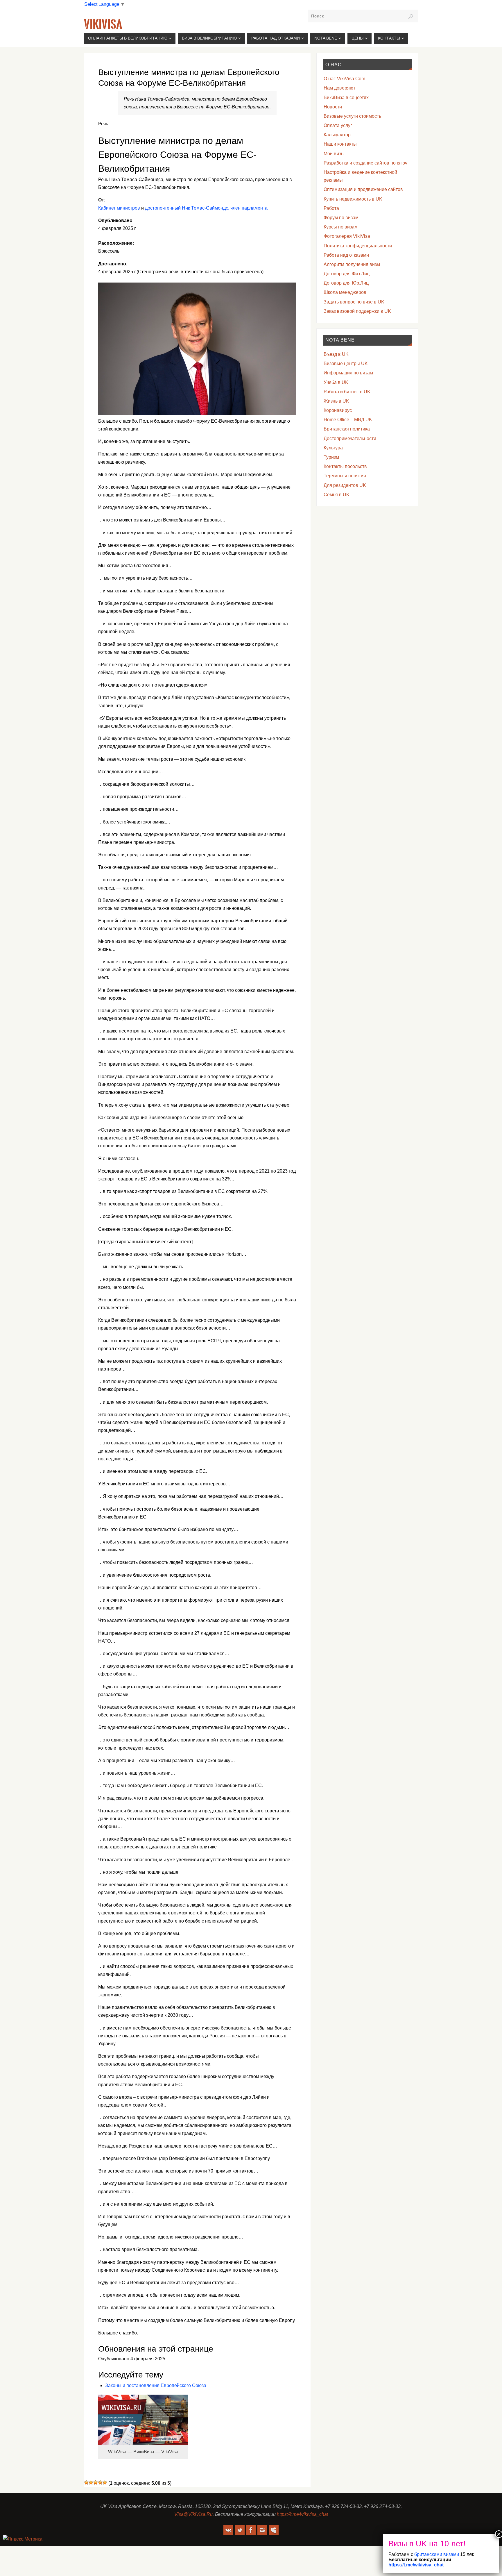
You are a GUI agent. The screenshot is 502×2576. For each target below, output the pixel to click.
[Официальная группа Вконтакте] (228, 2530)
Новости (333, 107)
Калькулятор (337, 135)
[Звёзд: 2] (91, 2482)
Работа (331, 208)
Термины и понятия (345, 476)
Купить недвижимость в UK (353, 199)
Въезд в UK (336, 354)
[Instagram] (262, 2530)
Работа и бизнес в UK (347, 392)
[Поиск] (411, 17)
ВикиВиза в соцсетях (346, 98)
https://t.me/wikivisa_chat (302, 2514)
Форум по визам (341, 218)
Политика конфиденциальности (358, 246)
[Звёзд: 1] (86, 2482)
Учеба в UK (336, 382)
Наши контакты (340, 144)
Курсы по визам (341, 227)
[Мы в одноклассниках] (274, 2530)
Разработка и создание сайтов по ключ (365, 163)
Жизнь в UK (336, 401)
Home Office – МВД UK (348, 420)
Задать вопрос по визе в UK (354, 302)
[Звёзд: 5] (105, 2482)
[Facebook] (251, 2530)
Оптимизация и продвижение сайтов (363, 189)
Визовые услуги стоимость (352, 116)
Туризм (331, 457)
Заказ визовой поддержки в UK (357, 311)
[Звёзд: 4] (100, 2482)
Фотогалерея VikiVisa (347, 236)
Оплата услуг (338, 125)
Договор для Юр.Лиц (346, 283)
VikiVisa (103, 24)
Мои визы (334, 154)
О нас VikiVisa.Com (344, 79)
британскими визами (436, 2554)
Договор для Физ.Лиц (347, 274)
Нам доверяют (339, 88)
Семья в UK (337, 495)
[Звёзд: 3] (96, 2482)
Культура (333, 448)
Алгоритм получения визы (352, 264)
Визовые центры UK (346, 363)
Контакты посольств (345, 466)
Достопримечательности (350, 438)
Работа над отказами (346, 255)
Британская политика (347, 429)
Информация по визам (348, 373)
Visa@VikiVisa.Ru (193, 2514)
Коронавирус (338, 410)
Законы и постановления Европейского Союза (156, 2385)
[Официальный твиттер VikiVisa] (240, 2530)
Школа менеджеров (345, 292)
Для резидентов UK (345, 485)
